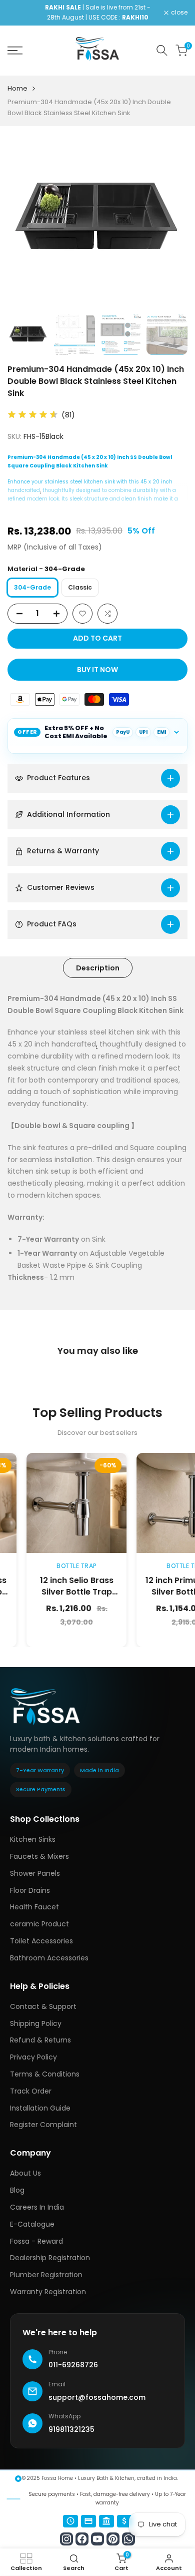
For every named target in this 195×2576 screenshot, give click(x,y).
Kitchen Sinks (33, 1839)
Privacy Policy (33, 2057)
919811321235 (71, 2429)
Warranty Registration (48, 2292)
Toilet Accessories (41, 1941)
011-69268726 (73, 2365)
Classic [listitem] (80, 587)
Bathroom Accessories (49, 1958)
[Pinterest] (113, 2539)
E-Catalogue (32, 2224)
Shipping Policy (36, 2023)
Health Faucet (34, 1907)
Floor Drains (30, 1890)
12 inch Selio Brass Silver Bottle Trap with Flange (51, 1592)
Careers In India (37, 2207)
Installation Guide (40, 2108)
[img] (33, 415)
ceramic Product (39, 1924)
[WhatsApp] (128, 2539)
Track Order (31, 2091)
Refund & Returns (40, 2040)
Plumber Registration (46, 2275)
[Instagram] (66, 2539)
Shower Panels (35, 1873)
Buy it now (97, 670)
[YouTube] (97, 2539)
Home (17, 88)
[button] (82, 614)
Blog (17, 2190)
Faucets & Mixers (39, 1856)
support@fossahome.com (97, 2397)
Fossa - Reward (36, 2241)
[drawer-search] (162, 50)
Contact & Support (43, 2006)
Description (98, 968)
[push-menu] (15, 51)
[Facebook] (82, 2539)
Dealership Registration (50, 2258)
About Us (25, 2173)
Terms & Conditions (45, 2074)
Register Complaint (43, 2125)
